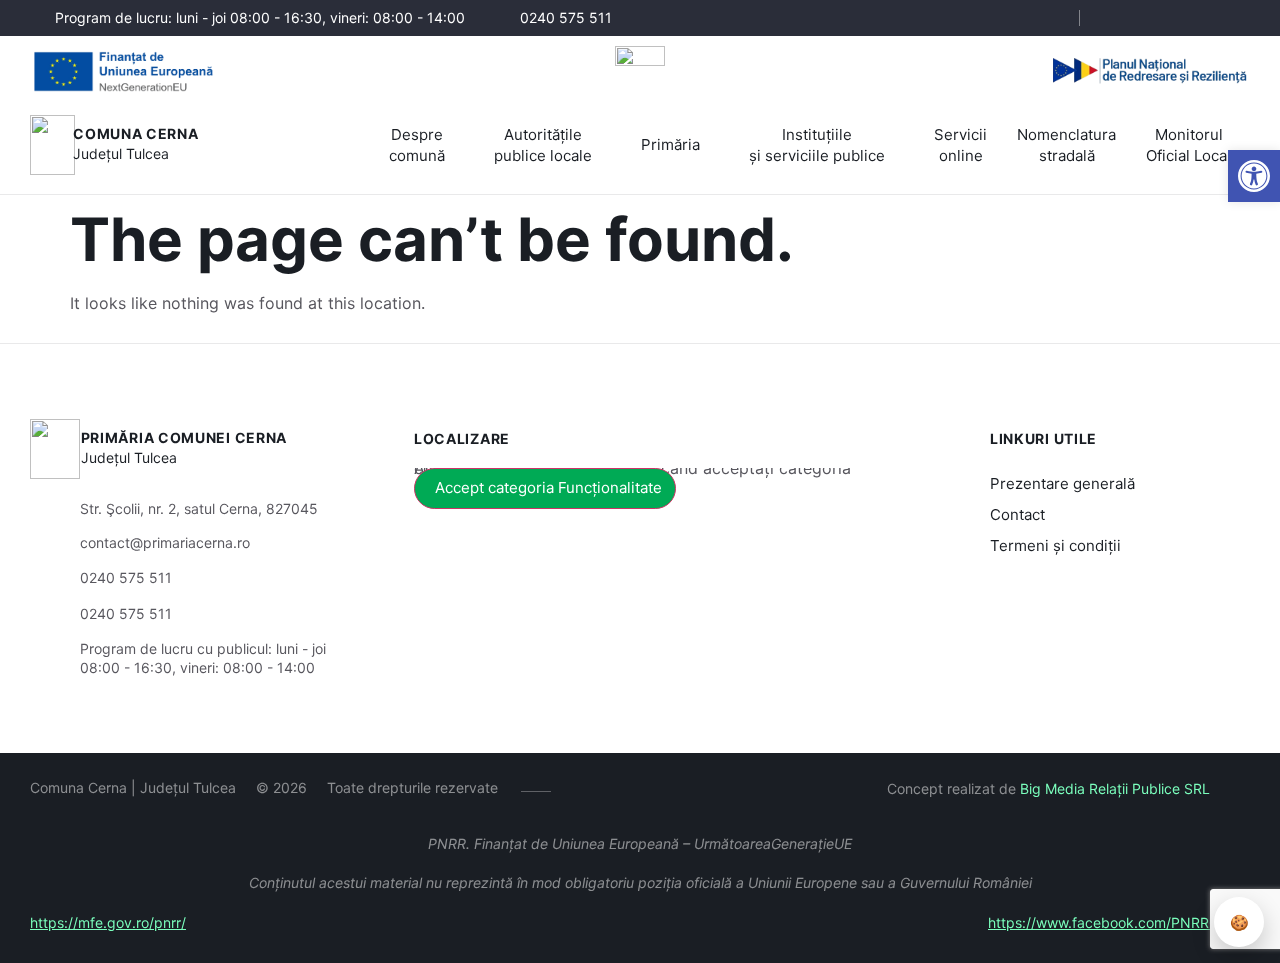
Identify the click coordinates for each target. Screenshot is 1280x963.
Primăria (670, 144)
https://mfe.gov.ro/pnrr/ (108, 922)
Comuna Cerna (135, 133)
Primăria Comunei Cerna (184, 437)
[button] (1254, 176)
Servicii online (960, 145)
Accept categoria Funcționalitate (548, 487)
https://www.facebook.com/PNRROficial (1119, 922)
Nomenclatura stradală (1066, 145)
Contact (1017, 514)
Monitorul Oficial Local (1188, 145)
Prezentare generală (1062, 483)
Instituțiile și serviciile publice (817, 145)
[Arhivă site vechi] (1237, 18)
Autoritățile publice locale (543, 145)
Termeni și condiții (1055, 545)
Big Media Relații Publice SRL (1115, 788)
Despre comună (417, 145)
